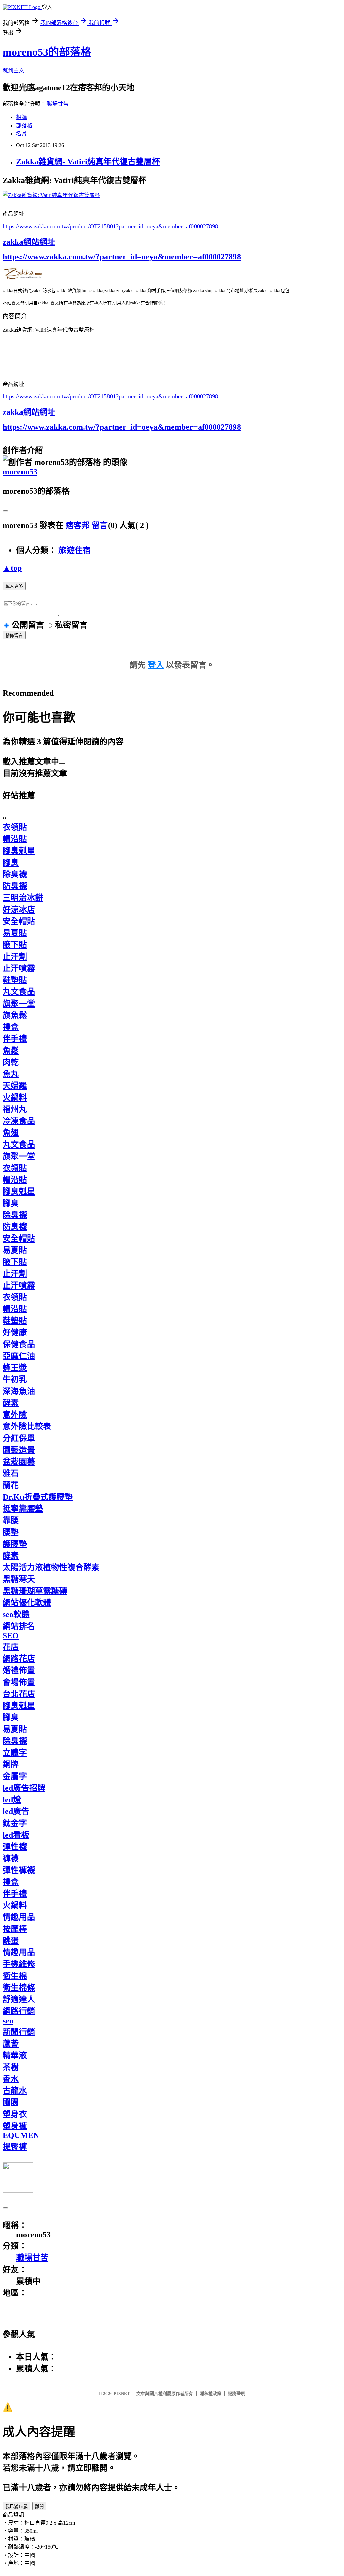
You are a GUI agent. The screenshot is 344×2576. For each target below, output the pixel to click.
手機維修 (19, 1964)
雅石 (11, 1473)
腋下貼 (15, 945)
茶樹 (11, 2067)
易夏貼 (15, 933)
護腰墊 (15, 1544)
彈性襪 (15, 1847)
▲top (12, 568)
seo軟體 (16, 1614)
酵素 (11, 1403)
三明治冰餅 (23, 898)
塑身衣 (15, 2114)
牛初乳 (15, 1379)
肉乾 (11, 1062)
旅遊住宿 (75, 550)
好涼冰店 (19, 910)
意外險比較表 (27, 1426)
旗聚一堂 (19, 1004)
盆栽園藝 (19, 1462)
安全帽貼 (19, 921)
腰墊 (11, 1532)
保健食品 (19, 1344)
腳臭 (11, 863)
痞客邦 (78, 525)
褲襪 (11, 1858)
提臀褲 (15, 2147)
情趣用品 (19, 1917)
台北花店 (19, 1694)
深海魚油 (19, 1391)
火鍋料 (15, 1098)
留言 (100, 525)
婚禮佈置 (19, 1670)
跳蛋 (11, 1941)
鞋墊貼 (15, 980)
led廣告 (16, 1811)
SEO (11, 1636)
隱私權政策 (210, 2394)
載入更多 (14, 586)
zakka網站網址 (29, 242)
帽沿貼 (15, 839)
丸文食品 (19, 992)
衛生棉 (15, 1976)
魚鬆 (11, 1051)
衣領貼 (15, 827)
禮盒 (11, 1027)
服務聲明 (236, 2394)
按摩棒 (15, 1929)
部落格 (24, 125)
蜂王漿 (15, 1368)
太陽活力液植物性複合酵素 (51, 1567)
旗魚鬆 (15, 1015)
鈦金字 (15, 1823)
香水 (11, 2079)
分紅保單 (19, 1438)
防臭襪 (15, 886)
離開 (39, 2506)
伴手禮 (15, 1039)
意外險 (15, 1415)
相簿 (21, 117)
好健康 (15, 1332)
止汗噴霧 (19, 968)
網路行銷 (19, 2011)
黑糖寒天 (19, 1579)
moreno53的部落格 (47, 52)
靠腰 (11, 1520)
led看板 (16, 1835)
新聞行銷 (19, 2032)
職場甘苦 (58, 104)
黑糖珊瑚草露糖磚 (35, 1591)
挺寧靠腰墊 (23, 1509)
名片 (21, 133)
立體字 (15, 1753)
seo (8, 2021)
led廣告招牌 (24, 1788)
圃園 (11, 2102)
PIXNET (122, 2394)
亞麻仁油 (19, 1356)
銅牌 (11, 1764)
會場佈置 (19, 1682)
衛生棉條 (19, 1988)
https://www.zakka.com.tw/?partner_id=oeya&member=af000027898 (122, 257)
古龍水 (15, 2091)
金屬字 (15, 1776)
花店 (11, 1647)
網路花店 (19, 1659)
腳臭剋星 (19, 851)
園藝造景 (19, 1450)
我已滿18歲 (16, 2506)
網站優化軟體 (27, 1603)
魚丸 (11, 1074)
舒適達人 (19, 1999)
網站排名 (19, 1626)
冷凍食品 (19, 1121)
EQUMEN (21, 2135)
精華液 (15, 2055)
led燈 (12, 1800)
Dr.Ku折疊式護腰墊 (38, 1497)
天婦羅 (15, 1086)
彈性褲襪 (19, 1870)
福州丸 (15, 1109)
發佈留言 (14, 636)
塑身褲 (15, 2126)
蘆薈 (11, 2044)
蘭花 (11, 1485)
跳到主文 (13, 71)
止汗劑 (15, 957)
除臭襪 (15, 874)
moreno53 (20, 472)
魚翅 (11, 1133)
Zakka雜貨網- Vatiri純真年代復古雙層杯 (88, 162)
